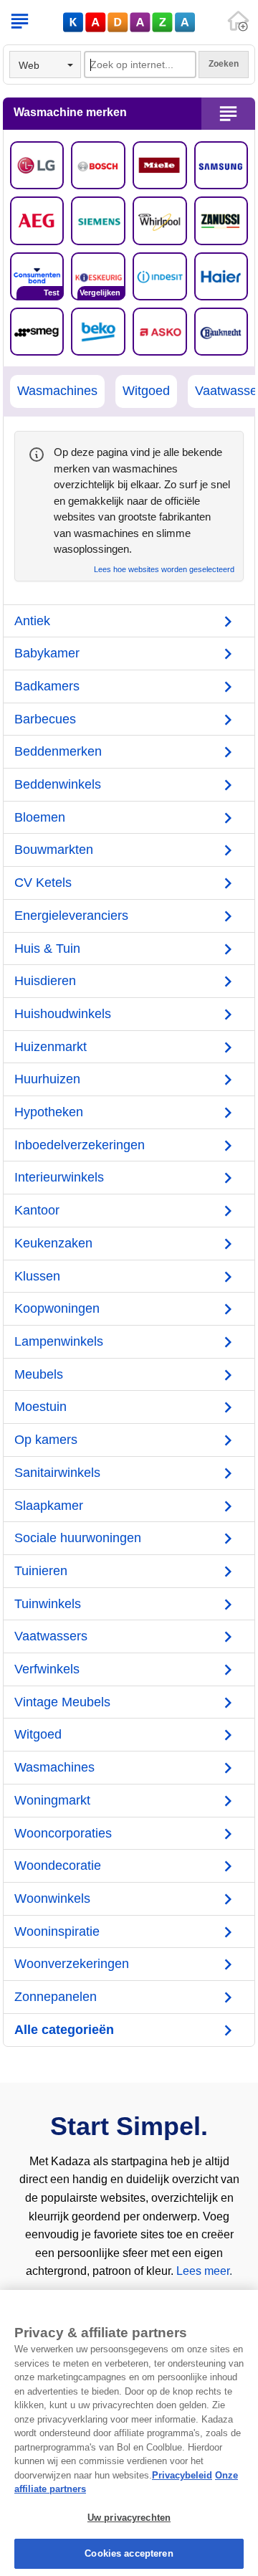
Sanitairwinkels (57, 1473)
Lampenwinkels (59, 1341)
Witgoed (146, 391)
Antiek (32, 621)
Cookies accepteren (129, 2553)
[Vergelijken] (98, 275)
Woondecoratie (58, 1866)
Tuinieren (41, 1571)
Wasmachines (57, 391)
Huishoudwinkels (63, 1014)
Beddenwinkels (58, 784)
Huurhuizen (47, 1079)
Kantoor (37, 1210)
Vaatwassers (51, 1636)
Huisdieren (45, 981)
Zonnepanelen (56, 1997)
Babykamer (47, 653)
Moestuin (40, 1407)
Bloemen (40, 817)
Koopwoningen (57, 1308)
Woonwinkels (52, 1898)
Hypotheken (49, 1112)
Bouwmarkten (54, 850)
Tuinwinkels (48, 1604)
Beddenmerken (58, 751)
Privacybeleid (182, 2475)
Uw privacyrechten (129, 2518)
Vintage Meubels (62, 1702)
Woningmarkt (52, 1800)
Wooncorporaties (63, 1833)
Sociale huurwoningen (78, 1538)
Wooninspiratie (57, 1931)
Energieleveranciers (71, 916)
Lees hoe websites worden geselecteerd (164, 570)
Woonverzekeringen (72, 1964)
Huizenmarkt (51, 1047)
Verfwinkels (47, 1669)
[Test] (37, 275)
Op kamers (46, 1440)
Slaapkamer (49, 1506)
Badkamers (47, 686)
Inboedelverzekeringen (80, 1145)
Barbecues (45, 719)
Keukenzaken (53, 1243)
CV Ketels (43, 883)
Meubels (39, 1374)
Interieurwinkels (59, 1177)
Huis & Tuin (47, 949)
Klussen (37, 1276)
